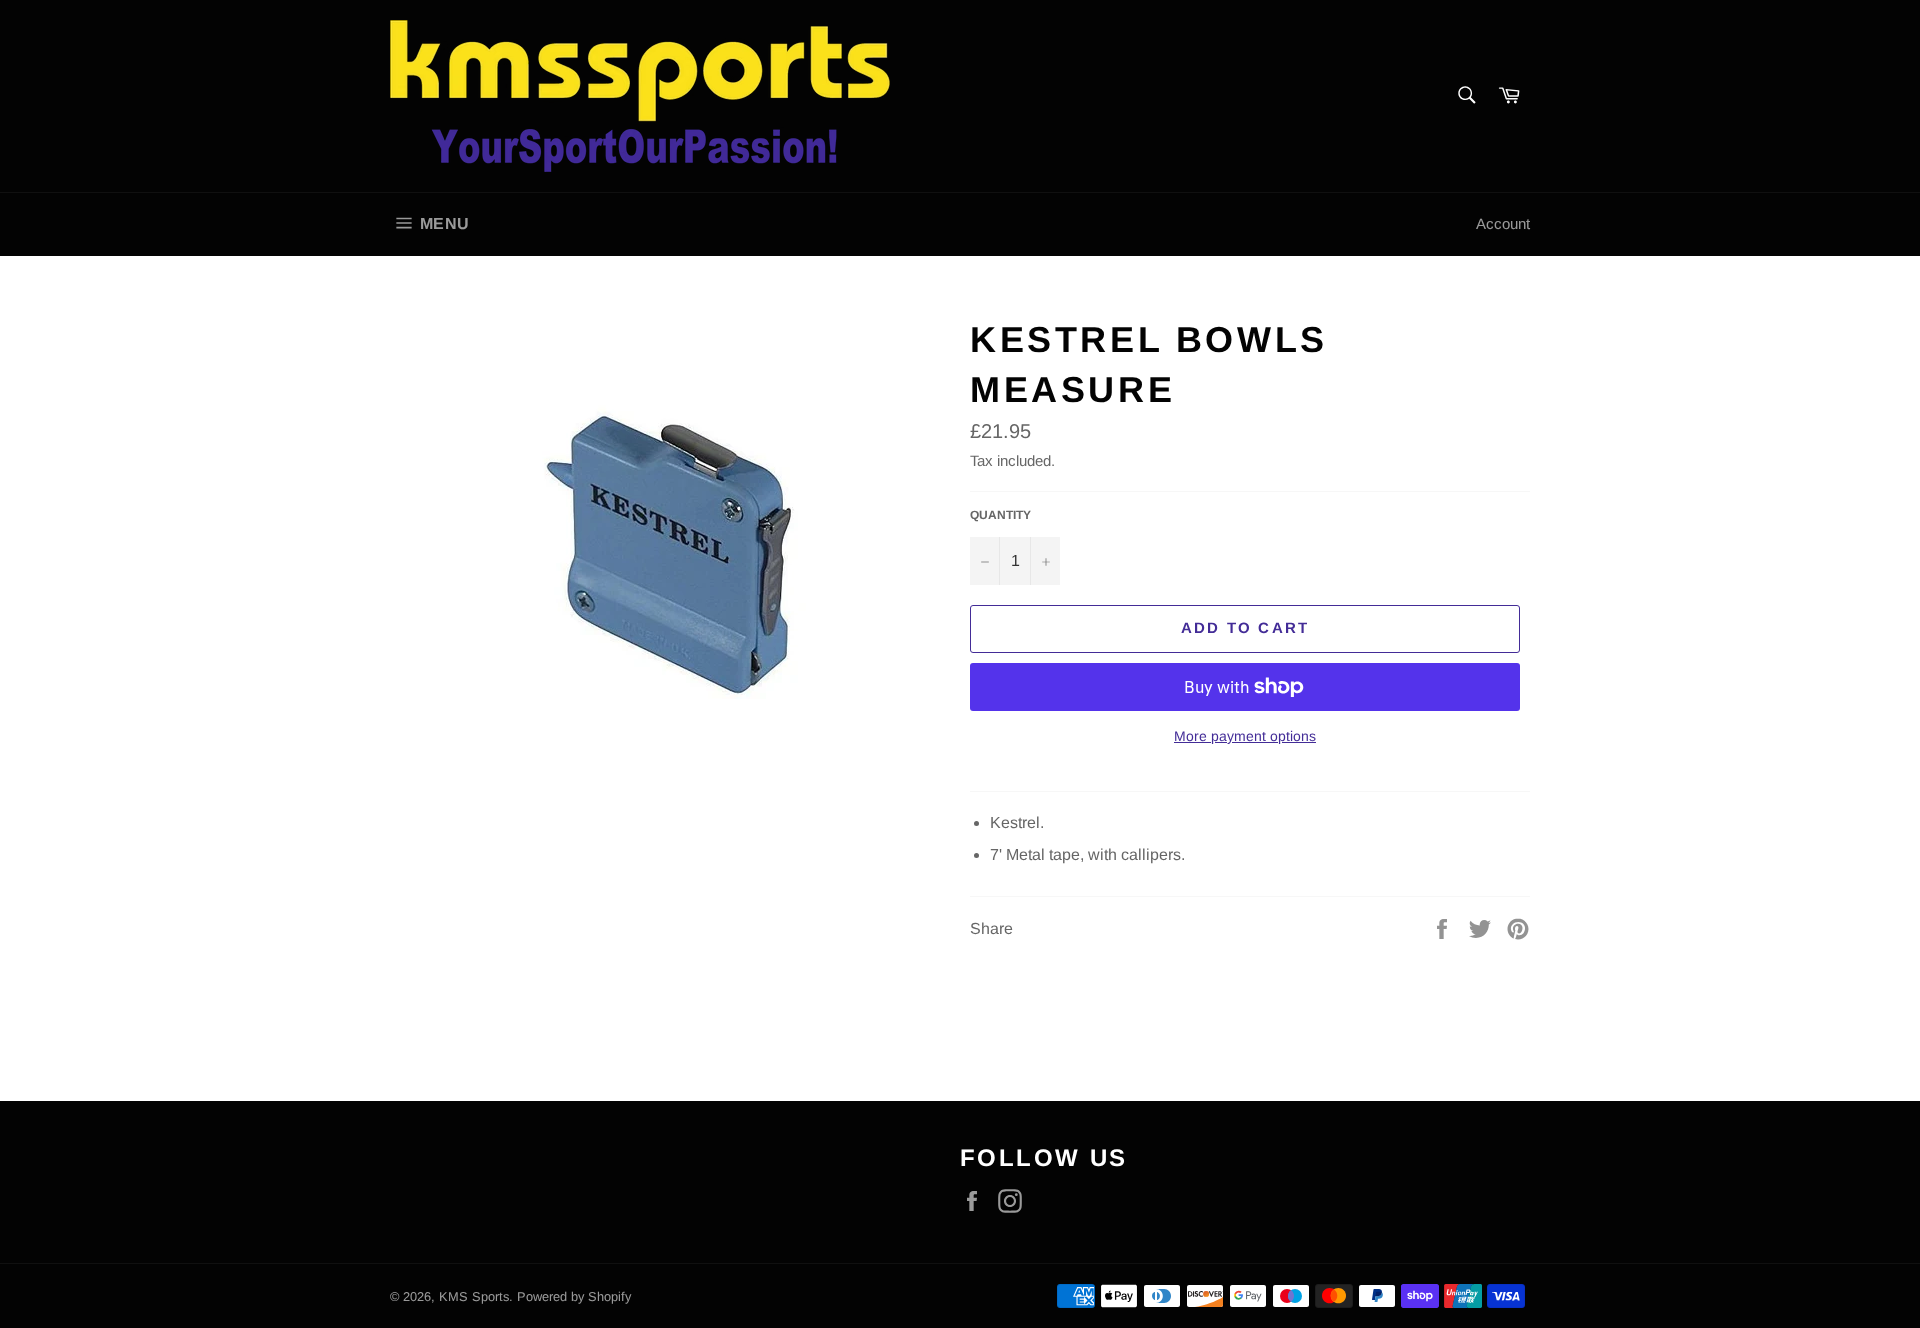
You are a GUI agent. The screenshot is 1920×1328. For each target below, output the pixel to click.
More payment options (1245, 736)
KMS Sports (474, 1296)
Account (1503, 223)
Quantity (1000, 515)
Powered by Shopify (574, 1296)
